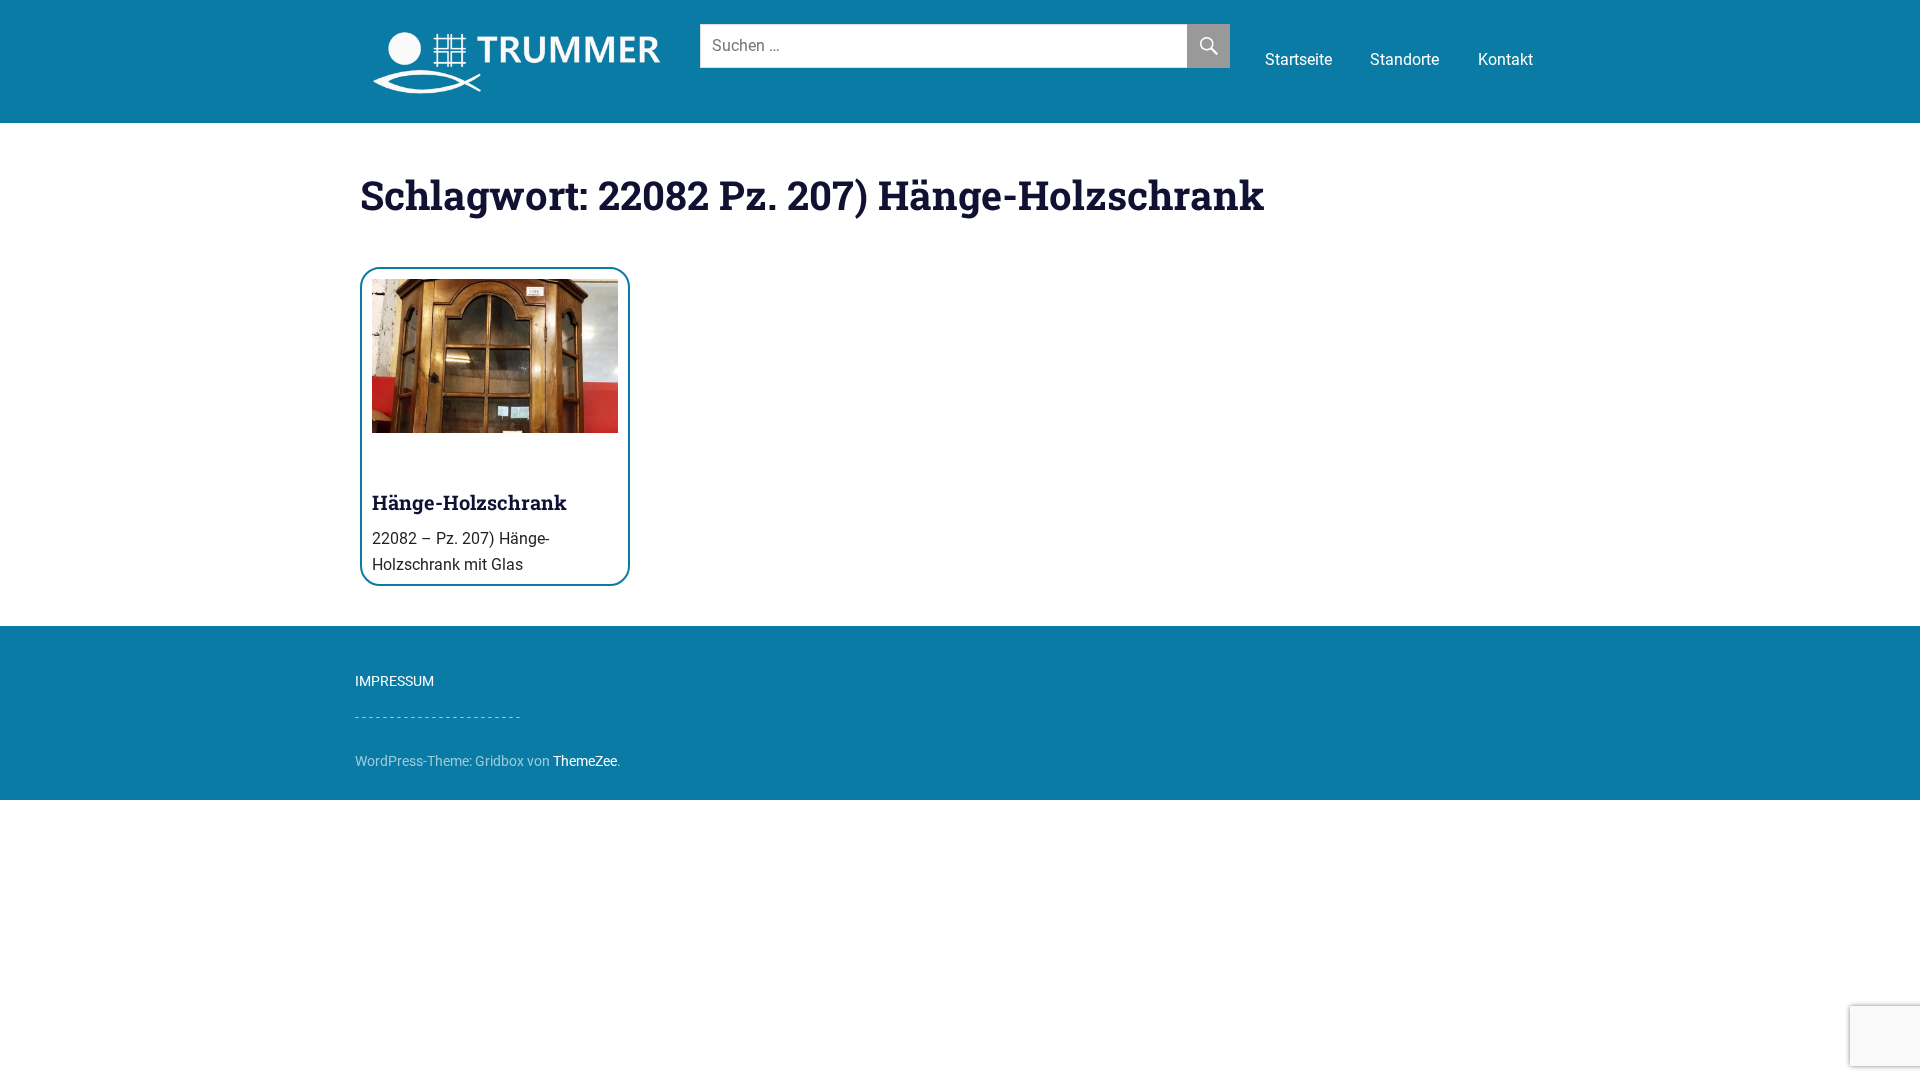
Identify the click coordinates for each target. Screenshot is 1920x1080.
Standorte (1404, 59)
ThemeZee (585, 761)
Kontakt (1505, 59)
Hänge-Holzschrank (469, 502)
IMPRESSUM (394, 681)
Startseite (1298, 59)
